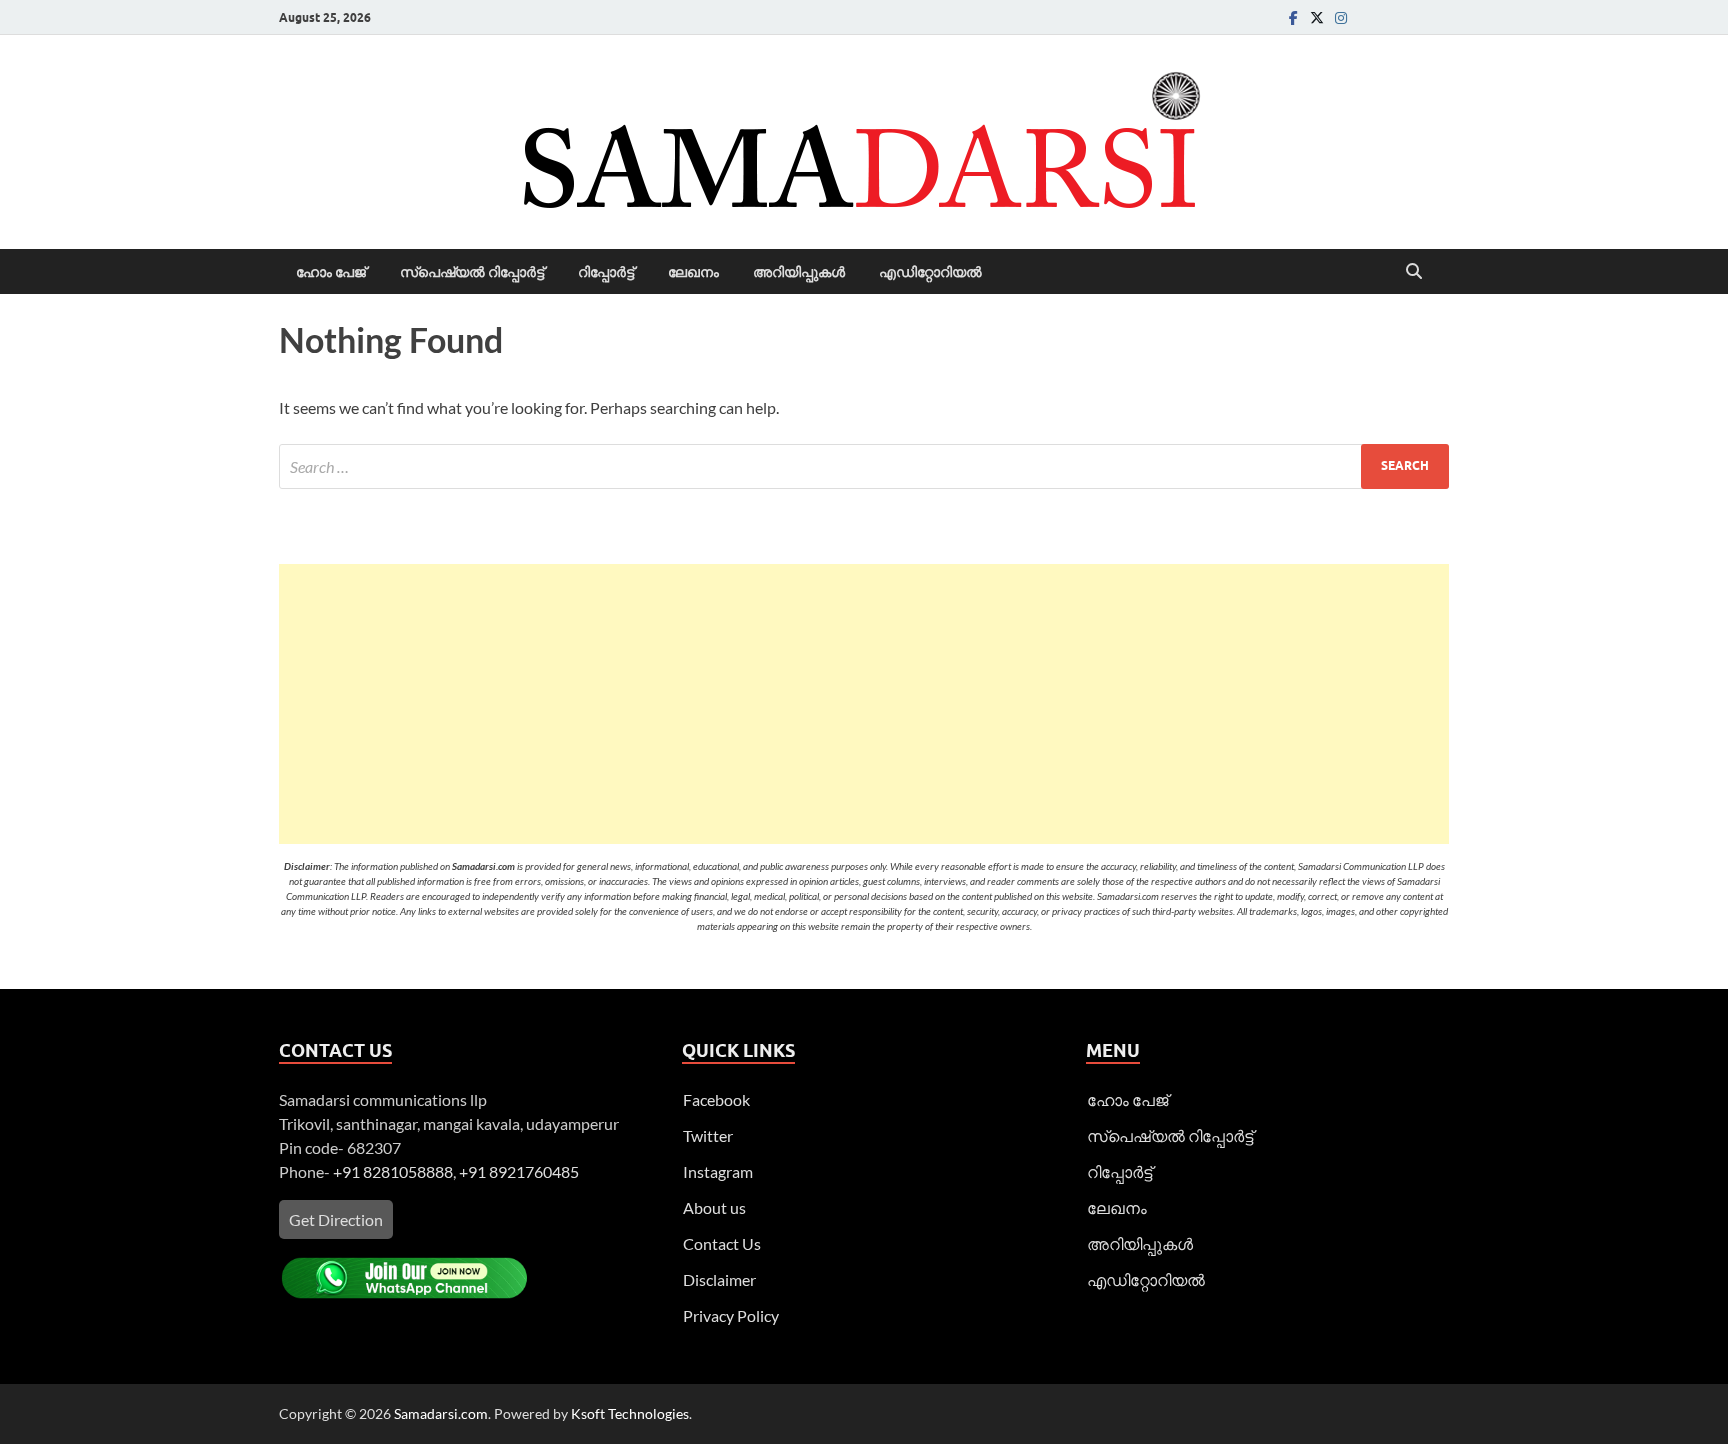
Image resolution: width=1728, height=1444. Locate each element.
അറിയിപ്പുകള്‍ (799, 272)
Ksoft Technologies (630, 1413)
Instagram (718, 1171)
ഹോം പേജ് (331, 272)
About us (714, 1207)
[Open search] (1414, 272)
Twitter (708, 1135)
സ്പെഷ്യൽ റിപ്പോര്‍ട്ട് (472, 272)
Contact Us (722, 1243)
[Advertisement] (864, 704)
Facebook (716, 1099)
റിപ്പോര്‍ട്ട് (606, 272)
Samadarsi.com (441, 1413)
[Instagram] (1341, 17)
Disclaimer (719, 1279)
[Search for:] (864, 466)
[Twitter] (1317, 17)
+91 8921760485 (519, 1171)
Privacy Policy (731, 1315)
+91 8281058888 (393, 1171)
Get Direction (336, 1219)
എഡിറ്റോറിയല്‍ (930, 272)
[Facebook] (1293, 17)
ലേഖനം (693, 272)
